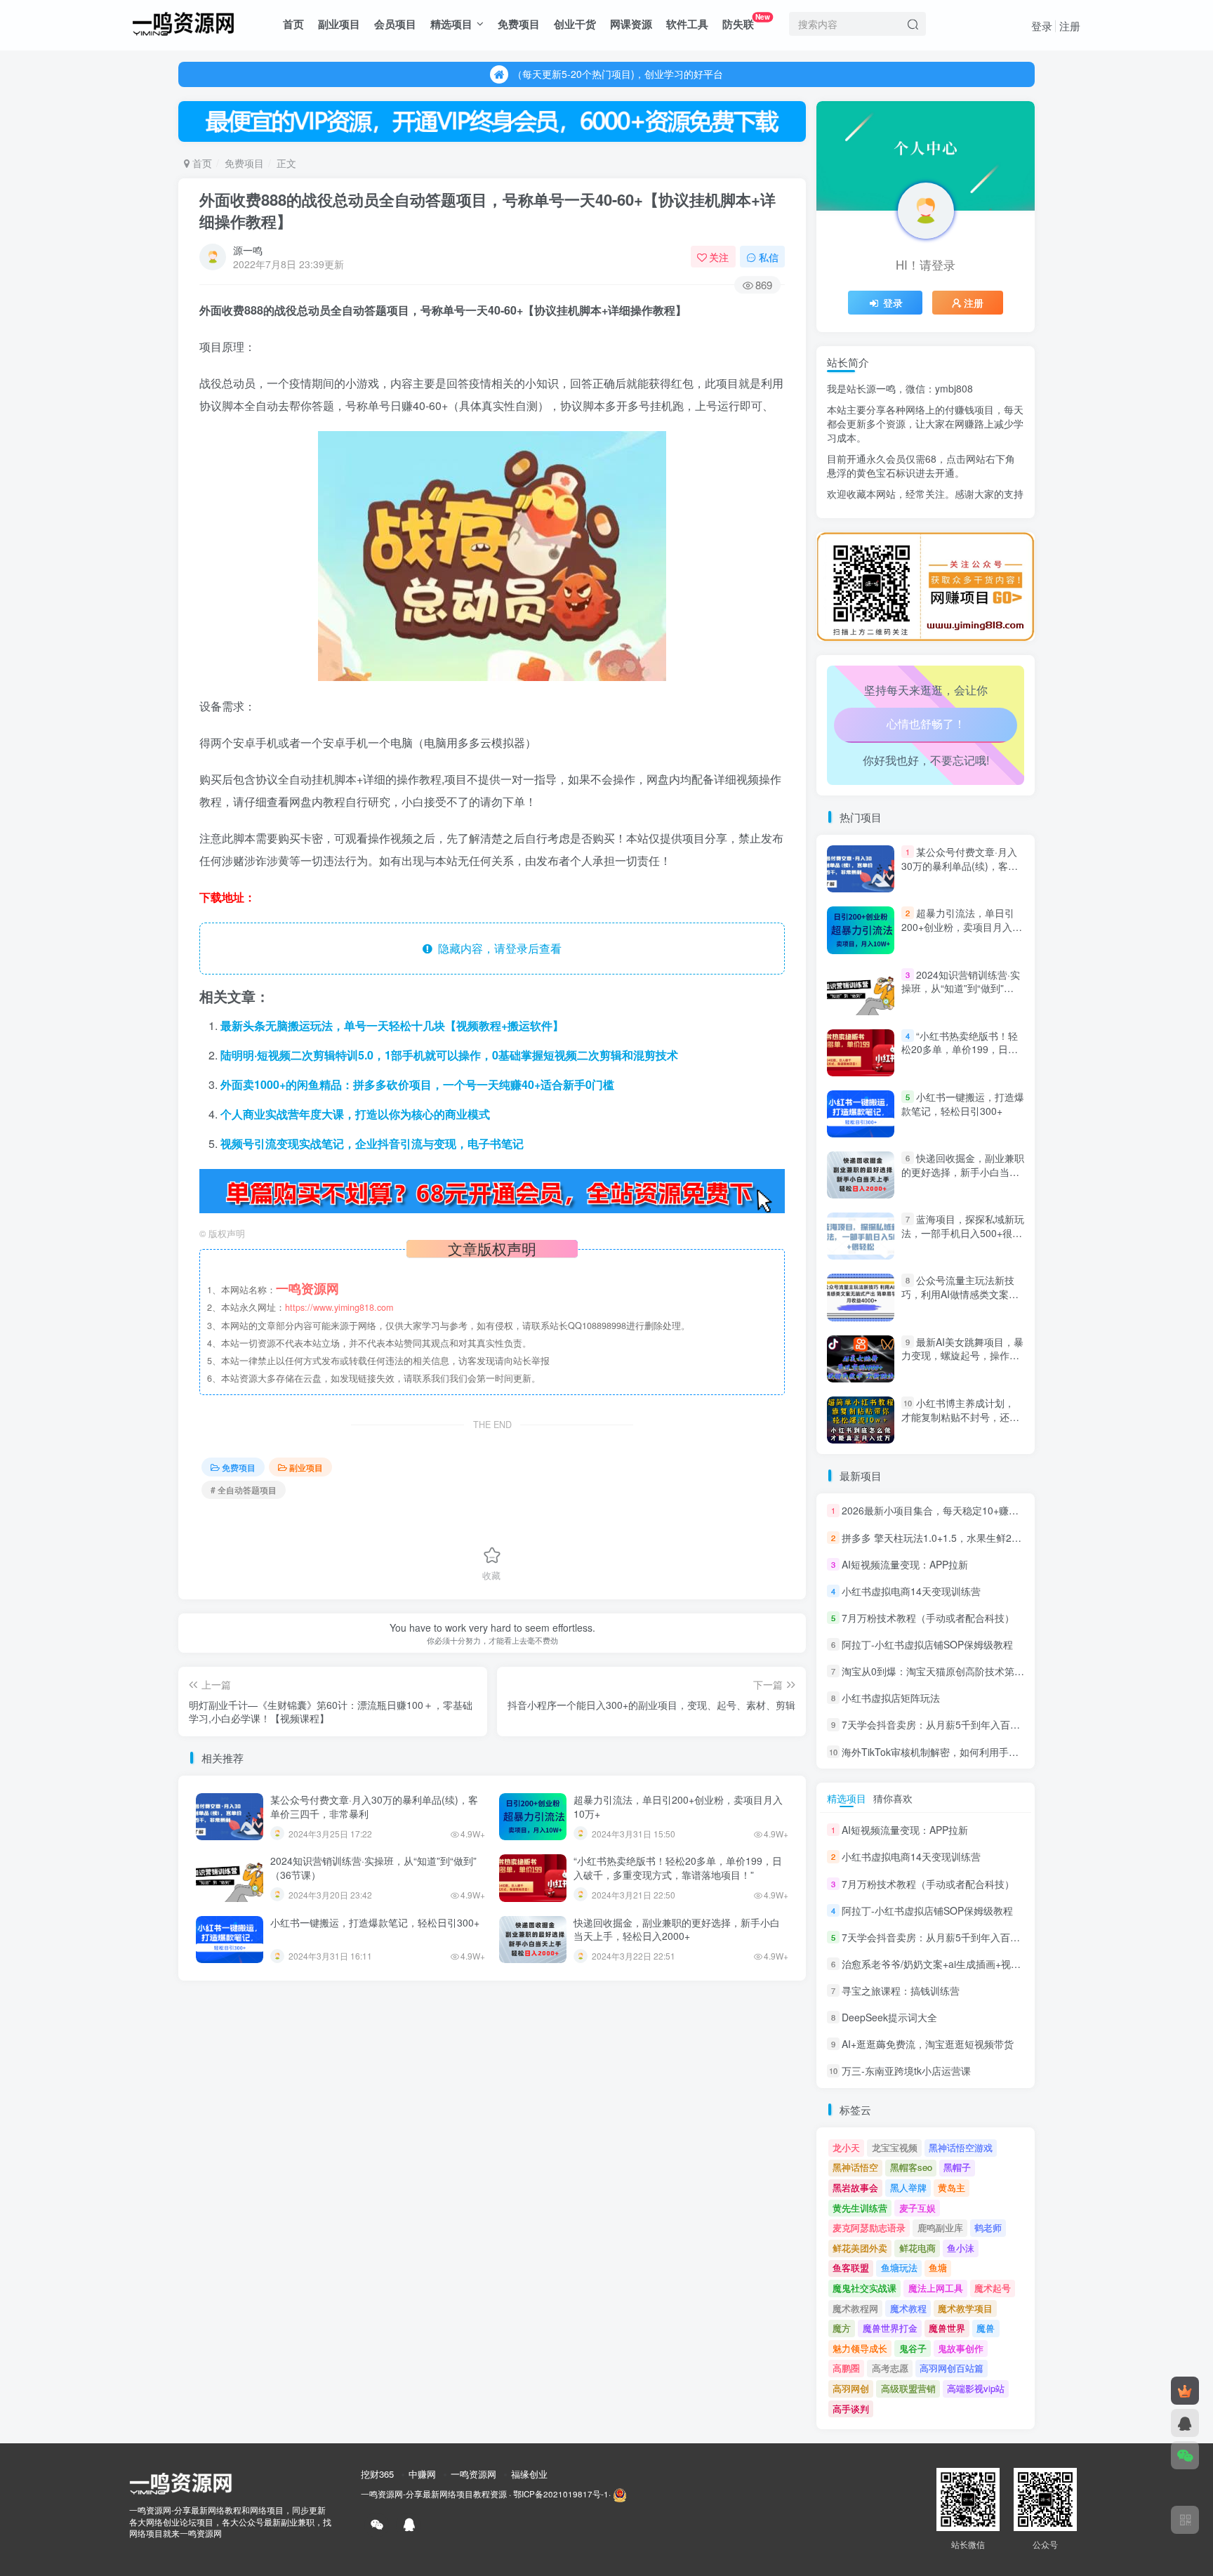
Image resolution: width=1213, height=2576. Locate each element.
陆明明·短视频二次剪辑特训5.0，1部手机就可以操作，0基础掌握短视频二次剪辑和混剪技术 (449, 1055)
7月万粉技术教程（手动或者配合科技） (928, 1618)
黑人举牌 (908, 2187)
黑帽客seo (911, 2167)
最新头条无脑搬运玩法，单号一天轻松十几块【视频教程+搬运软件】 (392, 1025)
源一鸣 (248, 250)
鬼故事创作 (961, 2348)
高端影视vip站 (976, 2388)
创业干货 (575, 24)
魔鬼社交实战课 (864, 2288)
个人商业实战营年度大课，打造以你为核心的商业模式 (355, 1114)
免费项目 (519, 24)
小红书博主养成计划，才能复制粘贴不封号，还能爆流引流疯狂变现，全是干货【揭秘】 (960, 1424)
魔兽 (986, 2328)
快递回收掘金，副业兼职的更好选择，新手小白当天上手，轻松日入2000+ (677, 1929)
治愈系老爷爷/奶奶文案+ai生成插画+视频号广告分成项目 (966, 527)
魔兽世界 (947, 2328)
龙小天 (846, 2147)
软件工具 (687, 24)
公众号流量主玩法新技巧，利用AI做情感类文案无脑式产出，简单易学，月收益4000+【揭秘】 (960, 1301)
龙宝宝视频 (895, 2147)
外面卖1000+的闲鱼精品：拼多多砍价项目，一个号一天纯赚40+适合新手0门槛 (417, 1084)
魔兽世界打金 (890, 2328)
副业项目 (339, 24)
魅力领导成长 (860, 2348)
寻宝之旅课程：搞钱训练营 (901, 1990)
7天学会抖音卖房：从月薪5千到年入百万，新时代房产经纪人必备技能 (995, 1725)
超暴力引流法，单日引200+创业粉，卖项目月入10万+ (678, 1806)
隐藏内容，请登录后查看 (497, 948)
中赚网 (422, 2474)
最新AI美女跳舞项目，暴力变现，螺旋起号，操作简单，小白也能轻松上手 (962, 1355)
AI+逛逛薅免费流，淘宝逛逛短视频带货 (928, 2044)
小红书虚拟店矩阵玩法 (891, 1698)
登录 (1042, 26)
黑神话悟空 (855, 2167)
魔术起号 (993, 2288)
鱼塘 (938, 2267)
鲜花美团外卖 (860, 2248)
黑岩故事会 (855, 2187)
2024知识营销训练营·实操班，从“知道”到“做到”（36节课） (373, 1868)
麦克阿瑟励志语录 (869, 2227)
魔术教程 (908, 2308)
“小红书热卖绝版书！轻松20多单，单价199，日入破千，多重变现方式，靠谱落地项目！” (678, 1868)
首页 (293, 24)
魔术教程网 (855, 2308)
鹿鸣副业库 (940, 2227)
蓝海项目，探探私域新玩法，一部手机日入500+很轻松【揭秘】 (963, 1233)
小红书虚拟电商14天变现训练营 (911, 1591)
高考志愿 (890, 2368)
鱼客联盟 (851, 2267)
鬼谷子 (913, 2348)
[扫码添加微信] (1185, 2455)
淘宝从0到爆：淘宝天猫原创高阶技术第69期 (939, 1671)
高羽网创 (851, 2388)
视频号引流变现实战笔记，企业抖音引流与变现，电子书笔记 (372, 1143)
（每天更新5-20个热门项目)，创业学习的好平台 (618, 69)
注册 (1070, 26)
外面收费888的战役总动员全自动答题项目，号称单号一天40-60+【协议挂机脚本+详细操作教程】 (488, 210)
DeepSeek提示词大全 (889, 2017)
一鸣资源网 (473, 2474)
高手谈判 (851, 2409)
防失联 (746, 21)
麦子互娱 (917, 2208)
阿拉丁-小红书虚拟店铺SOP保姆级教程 (927, 1644)
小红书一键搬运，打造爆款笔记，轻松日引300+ (375, 1922)
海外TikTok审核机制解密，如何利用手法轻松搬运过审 (960, 1752)
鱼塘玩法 (899, 2267)
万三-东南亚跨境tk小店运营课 (906, 2071)
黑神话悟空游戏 (961, 2147)
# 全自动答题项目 (244, 1490)
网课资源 (631, 24)
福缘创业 (529, 2474)
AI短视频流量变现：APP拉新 (905, 1564)
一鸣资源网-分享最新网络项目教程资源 (434, 2494)
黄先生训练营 (860, 2208)
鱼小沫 (961, 2248)
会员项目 (395, 24)
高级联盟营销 (908, 2388)
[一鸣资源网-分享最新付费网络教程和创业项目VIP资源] (183, 22)
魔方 (842, 2328)
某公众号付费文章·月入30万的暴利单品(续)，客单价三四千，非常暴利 (374, 1806)
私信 (769, 257)
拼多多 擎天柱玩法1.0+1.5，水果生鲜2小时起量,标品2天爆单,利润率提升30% (1011, 1538)
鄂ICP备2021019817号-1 (561, 2494)
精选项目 (451, 24)
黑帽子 (957, 2167)
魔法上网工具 (936, 2288)
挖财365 (377, 2474)
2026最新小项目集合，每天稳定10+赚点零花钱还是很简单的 (974, 1511)
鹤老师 (988, 2227)
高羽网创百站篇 (952, 2368)
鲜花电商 (917, 2248)
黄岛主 (952, 2187)
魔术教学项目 (965, 2308)
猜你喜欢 (893, 1798)
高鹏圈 (846, 2368)
